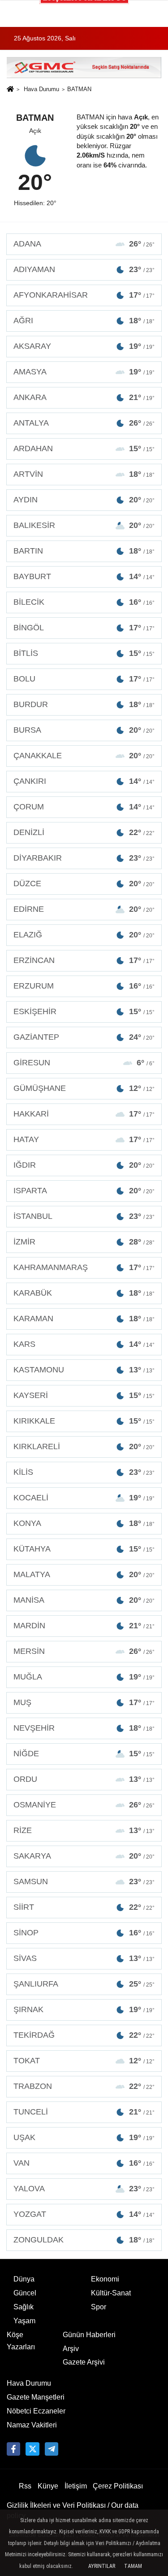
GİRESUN (84, 1063)
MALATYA (84, 1574)
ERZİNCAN (84, 960)
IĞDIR (84, 1165)
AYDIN (84, 500)
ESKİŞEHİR (84, 1011)
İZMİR (84, 1242)
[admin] (52, 2449)
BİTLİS (84, 653)
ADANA (84, 244)
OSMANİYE (84, 1805)
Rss (25, 2486)
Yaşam (24, 2321)
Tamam (133, 2566)
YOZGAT (84, 2214)
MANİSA (84, 1600)
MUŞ (84, 1702)
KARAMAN (84, 1319)
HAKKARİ (84, 1114)
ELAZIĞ (84, 935)
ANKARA (84, 397)
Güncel (25, 2293)
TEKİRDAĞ (84, 2035)
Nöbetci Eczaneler (36, 2411)
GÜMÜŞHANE (84, 1088)
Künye (48, 2486)
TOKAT (84, 2061)
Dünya (24, 2279)
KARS (84, 1344)
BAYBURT (84, 576)
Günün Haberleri (89, 2335)
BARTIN (84, 551)
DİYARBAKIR (84, 858)
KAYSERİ (84, 1395)
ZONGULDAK (84, 2240)
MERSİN (84, 1651)
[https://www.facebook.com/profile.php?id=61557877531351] (13, 2449)
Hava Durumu (41, 89)
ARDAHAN (84, 448)
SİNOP (84, 1933)
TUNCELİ (84, 2112)
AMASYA (84, 372)
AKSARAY (84, 346)
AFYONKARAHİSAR (84, 295)
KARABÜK (84, 1293)
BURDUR (84, 704)
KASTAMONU (84, 1370)
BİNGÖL (84, 628)
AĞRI (84, 321)
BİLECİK (84, 602)
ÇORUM (84, 807)
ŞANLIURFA (84, 1984)
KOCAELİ (84, 1498)
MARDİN (84, 1626)
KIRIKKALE (84, 1421)
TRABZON (84, 2086)
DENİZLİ (84, 832)
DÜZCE (84, 884)
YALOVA (84, 2189)
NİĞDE (84, 1754)
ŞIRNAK (84, 2009)
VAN (84, 2163)
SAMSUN (84, 1881)
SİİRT (84, 1907)
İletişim (76, 2486)
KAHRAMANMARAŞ (84, 1267)
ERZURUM (84, 986)
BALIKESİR (84, 525)
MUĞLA (84, 1677)
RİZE (84, 1830)
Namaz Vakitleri (32, 2425)
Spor (99, 2307)
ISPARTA (84, 1191)
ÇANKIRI (84, 781)
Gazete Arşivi (84, 2362)
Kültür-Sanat (111, 2293)
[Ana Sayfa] (10, 90)
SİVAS (84, 1958)
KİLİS (84, 1472)
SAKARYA (84, 1856)
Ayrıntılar (102, 2566)
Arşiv (71, 2349)
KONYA (84, 1523)
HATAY (84, 1139)
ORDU (84, 1779)
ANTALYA (84, 423)
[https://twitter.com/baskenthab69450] (32, 2449)
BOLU (84, 679)
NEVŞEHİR (84, 1728)
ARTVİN (84, 474)
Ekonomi (105, 2279)
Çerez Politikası (118, 2486)
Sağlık (24, 2307)
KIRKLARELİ (84, 1446)
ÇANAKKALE (84, 756)
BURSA (84, 730)
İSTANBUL (84, 1216)
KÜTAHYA (84, 1549)
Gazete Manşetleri (36, 2397)
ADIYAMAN (84, 269)
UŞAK (84, 2137)
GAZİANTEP (84, 1037)
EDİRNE (84, 909)
